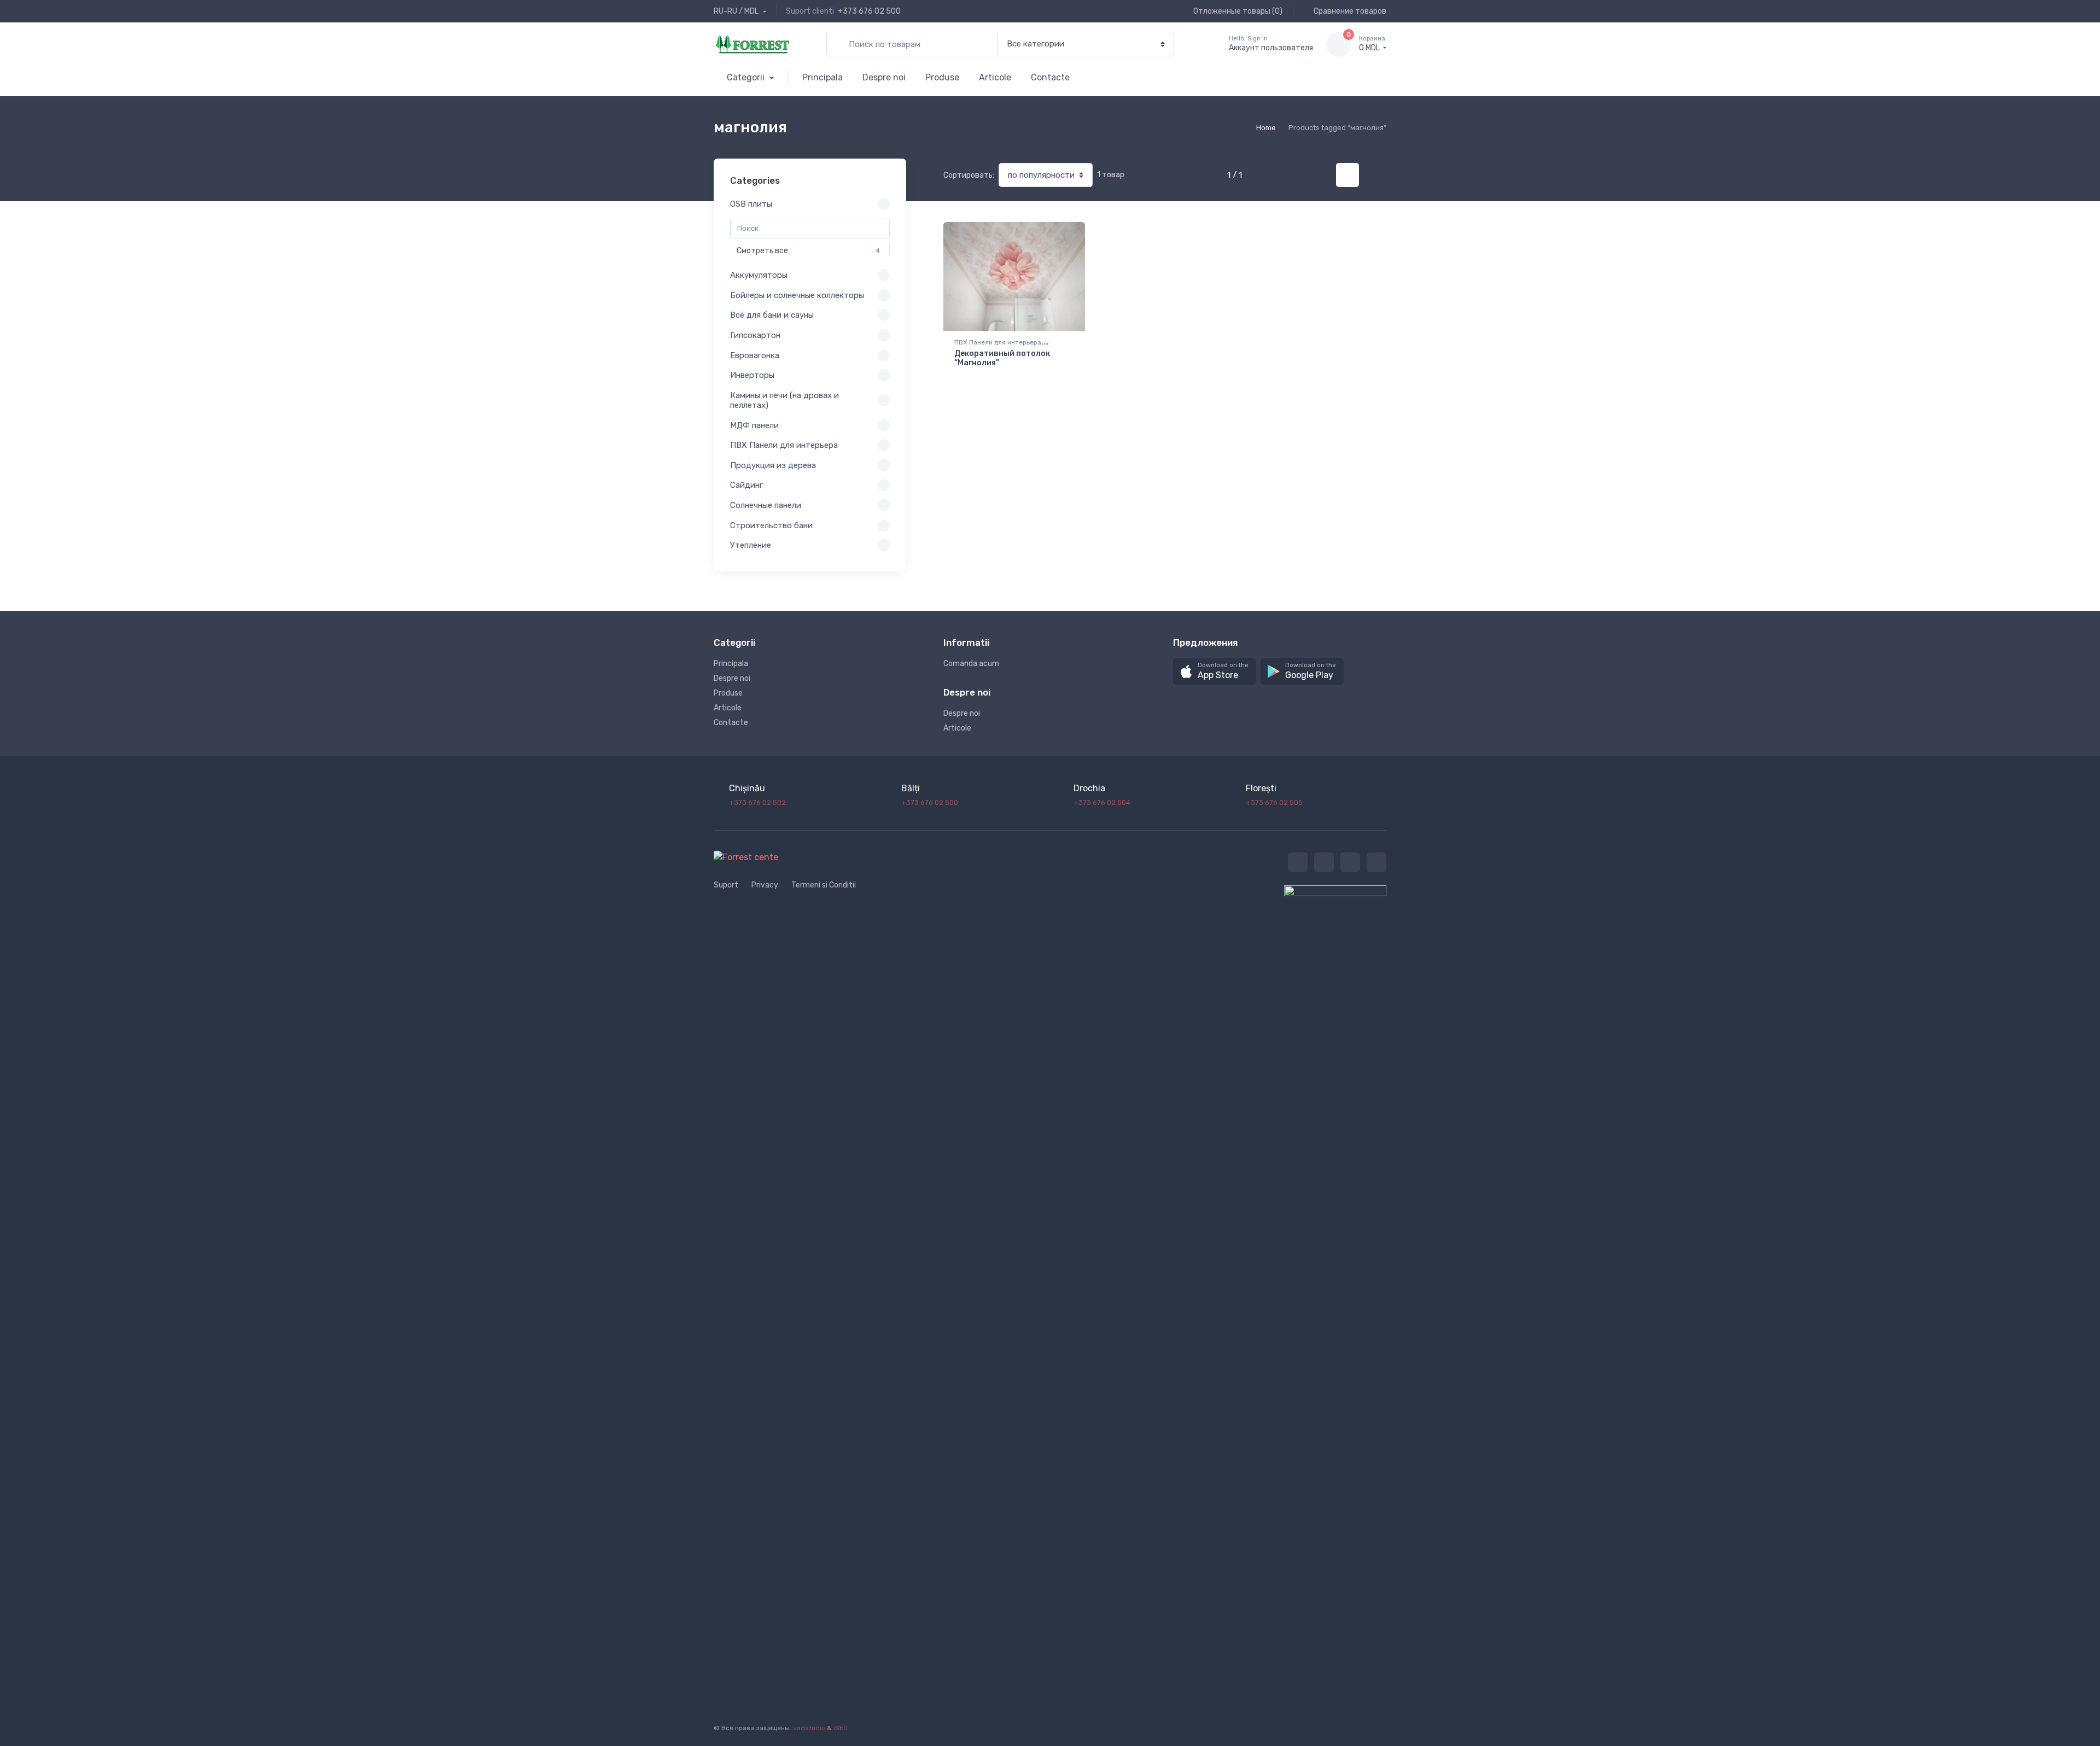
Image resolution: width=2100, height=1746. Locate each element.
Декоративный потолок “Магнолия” (1002, 358)
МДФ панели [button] (754, 425)
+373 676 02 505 (1274, 802)
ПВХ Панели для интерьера (998, 342)
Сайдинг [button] (746, 485)
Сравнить (1058, 234)
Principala (822, 77)
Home (1266, 128)
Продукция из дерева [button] (773, 465)
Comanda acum (971, 664)
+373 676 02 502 (757, 802)
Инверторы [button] (752, 375)
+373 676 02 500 (869, 11)
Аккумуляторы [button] (759, 275)
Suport (726, 885)
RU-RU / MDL (737, 11)
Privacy (765, 885)
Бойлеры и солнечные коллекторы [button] (797, 295)
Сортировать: (969, 175)
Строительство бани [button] (771, 525)
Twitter (1298, 862)
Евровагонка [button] (755, 355)
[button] (1215, 672)
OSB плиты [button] (751, 204)
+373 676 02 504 (1102, 802)
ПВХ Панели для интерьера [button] (784, 445)
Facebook (1324, 862)
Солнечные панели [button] (766, 505)
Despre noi (884, 77)
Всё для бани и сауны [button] (772, 315)
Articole (995, 77)
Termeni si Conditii (824, 885)
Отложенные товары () (1237, 11)
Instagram (1350, 862)
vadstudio (809, 1728)
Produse (942, 77)
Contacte (1050, 77)
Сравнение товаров (1349, 11)
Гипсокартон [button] (755, 335)
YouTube (1376, 862)
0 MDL (1372, 44)
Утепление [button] (751, 545)
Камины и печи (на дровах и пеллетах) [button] (784, 400)
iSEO (841, 1728)
